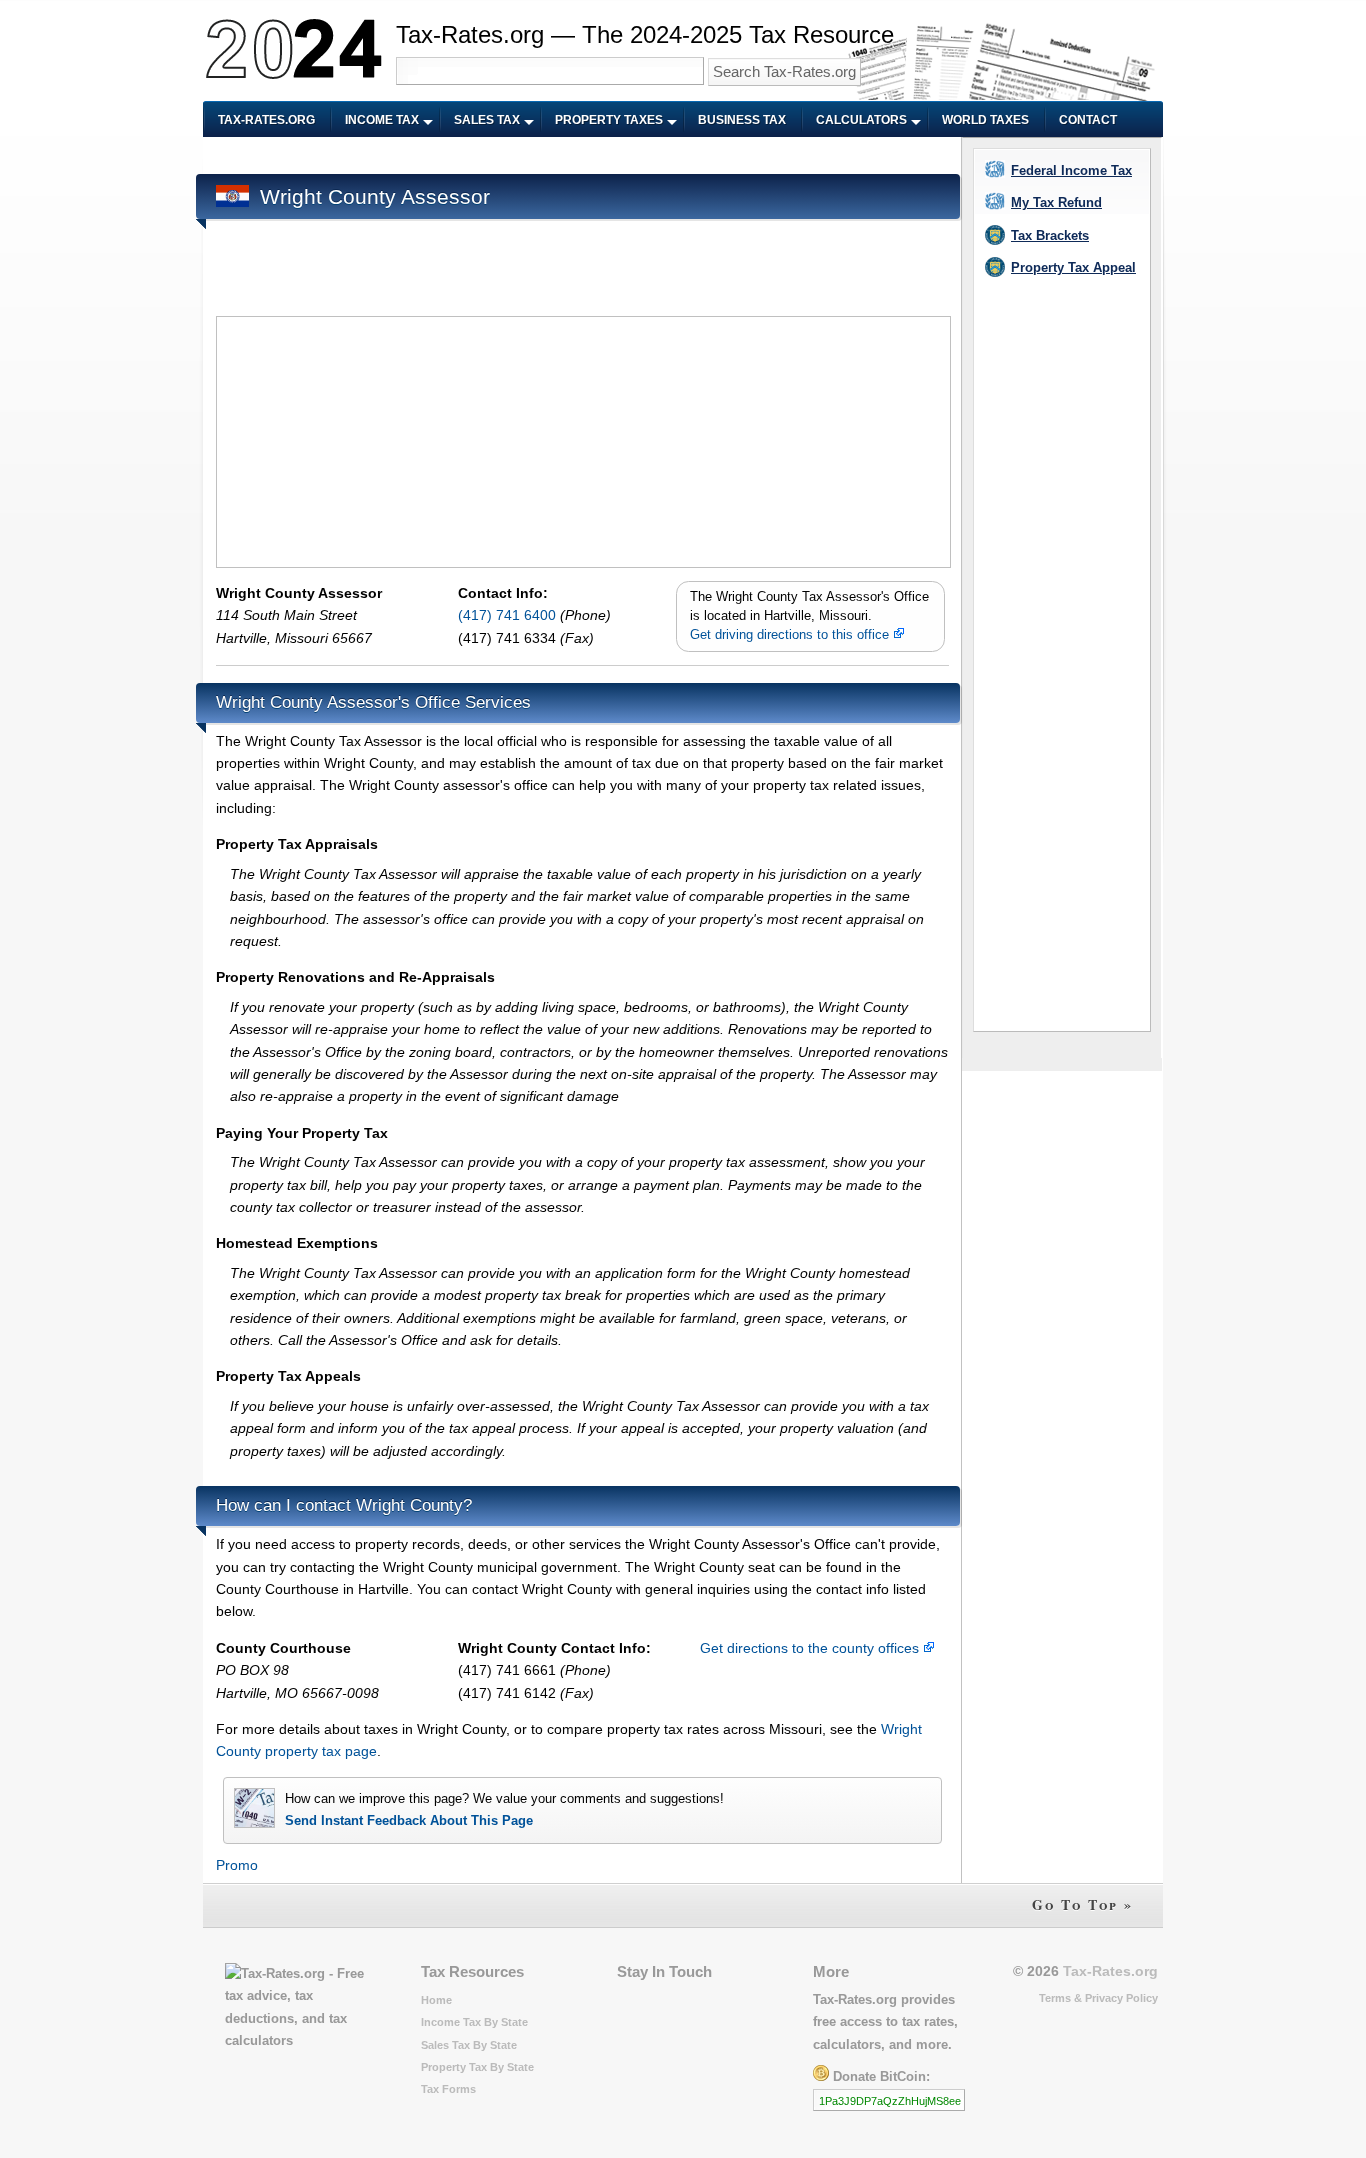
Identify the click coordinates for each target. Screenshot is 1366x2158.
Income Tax (382, 120)
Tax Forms (448, 2089)
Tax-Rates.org (266, 120)
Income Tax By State (474, 2022)
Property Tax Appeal (1073, 267)
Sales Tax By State (469, 2045)
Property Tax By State (477, 2067)
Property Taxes (609, 120)
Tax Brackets (1050, 235)
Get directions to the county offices (811, 1648)
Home (436, 2000)
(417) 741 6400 (509, 615)
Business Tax (742, 120)
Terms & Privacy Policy (1098, 1998)
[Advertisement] (580, 156)
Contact (1088, 120)
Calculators (861, 120)
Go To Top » (1082, 1904)
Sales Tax (487, 120)
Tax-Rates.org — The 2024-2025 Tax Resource (645, 34)
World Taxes (985, 120)
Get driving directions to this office (791, 635)
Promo (237, 1865)
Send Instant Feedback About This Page (409, 1820)
